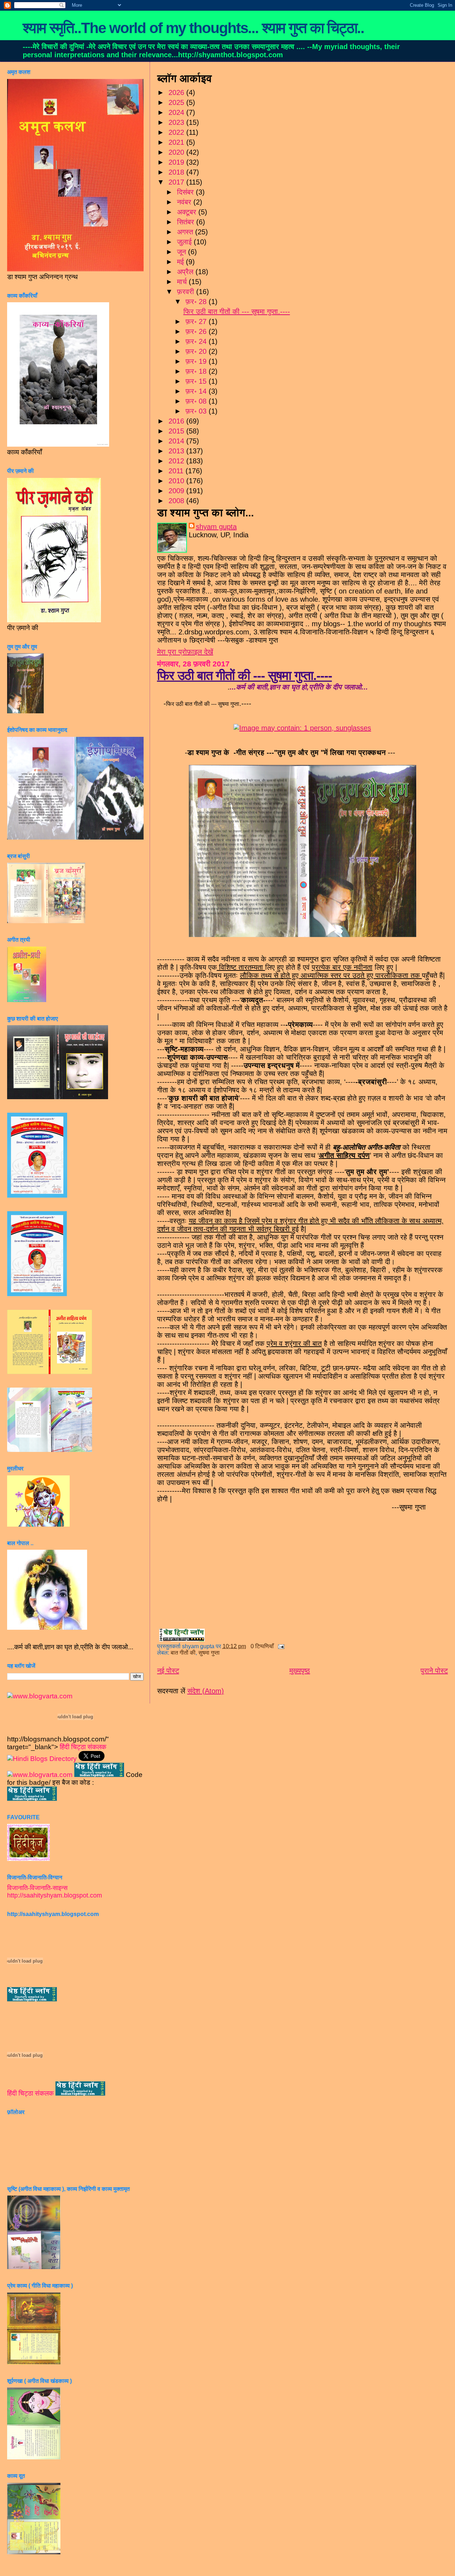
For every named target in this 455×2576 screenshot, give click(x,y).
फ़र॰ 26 (197, 331)
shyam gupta (216, 527)
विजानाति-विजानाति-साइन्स (37, 1888)
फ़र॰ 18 (197, 371)
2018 (177, 172)
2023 (177, 122)
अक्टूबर (188, 212)
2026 (177, 92)
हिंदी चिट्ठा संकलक (83, 1747)
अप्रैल (186, 272)
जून (183, 252)
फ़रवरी (187, 292)
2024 (177, 112)
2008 (177, 501)
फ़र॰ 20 (197, 351)
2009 (177, 491)
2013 (177, 451)
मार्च (183, 282)
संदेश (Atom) (206, 1691)
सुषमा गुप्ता (209, 1653)
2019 (177, 162)
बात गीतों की (183, 1653)
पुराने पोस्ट (434, 1671)
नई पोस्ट (168, 1671)
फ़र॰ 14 (197, 391)
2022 (177, 132)
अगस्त (186, 232)
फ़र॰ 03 (197, 411)
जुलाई (185, 242)
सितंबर (187, 222)
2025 (177, 102)
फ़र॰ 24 (197, 341)
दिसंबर (186, 192)
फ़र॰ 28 (197, 302)
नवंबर (185, 202)
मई (181, 262)
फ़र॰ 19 (197, 361)
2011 (177, 471)
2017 (177, 182)
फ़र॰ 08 (197, 401)
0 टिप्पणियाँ (262, 1646)
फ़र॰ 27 (197, 321)
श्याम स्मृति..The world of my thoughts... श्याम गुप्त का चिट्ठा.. (193, 28)
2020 (177, 152)
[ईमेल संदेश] (280, 1646)
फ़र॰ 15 (197, 381)
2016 (177, 421)
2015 (177, 431)
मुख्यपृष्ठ (300, 1671)
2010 (177, 481)
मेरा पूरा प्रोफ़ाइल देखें (185, 652)
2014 (177, 441)
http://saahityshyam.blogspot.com (55, 1895)
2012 (177, 461)
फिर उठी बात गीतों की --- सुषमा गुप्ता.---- (237, 312)
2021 (177, 142)
